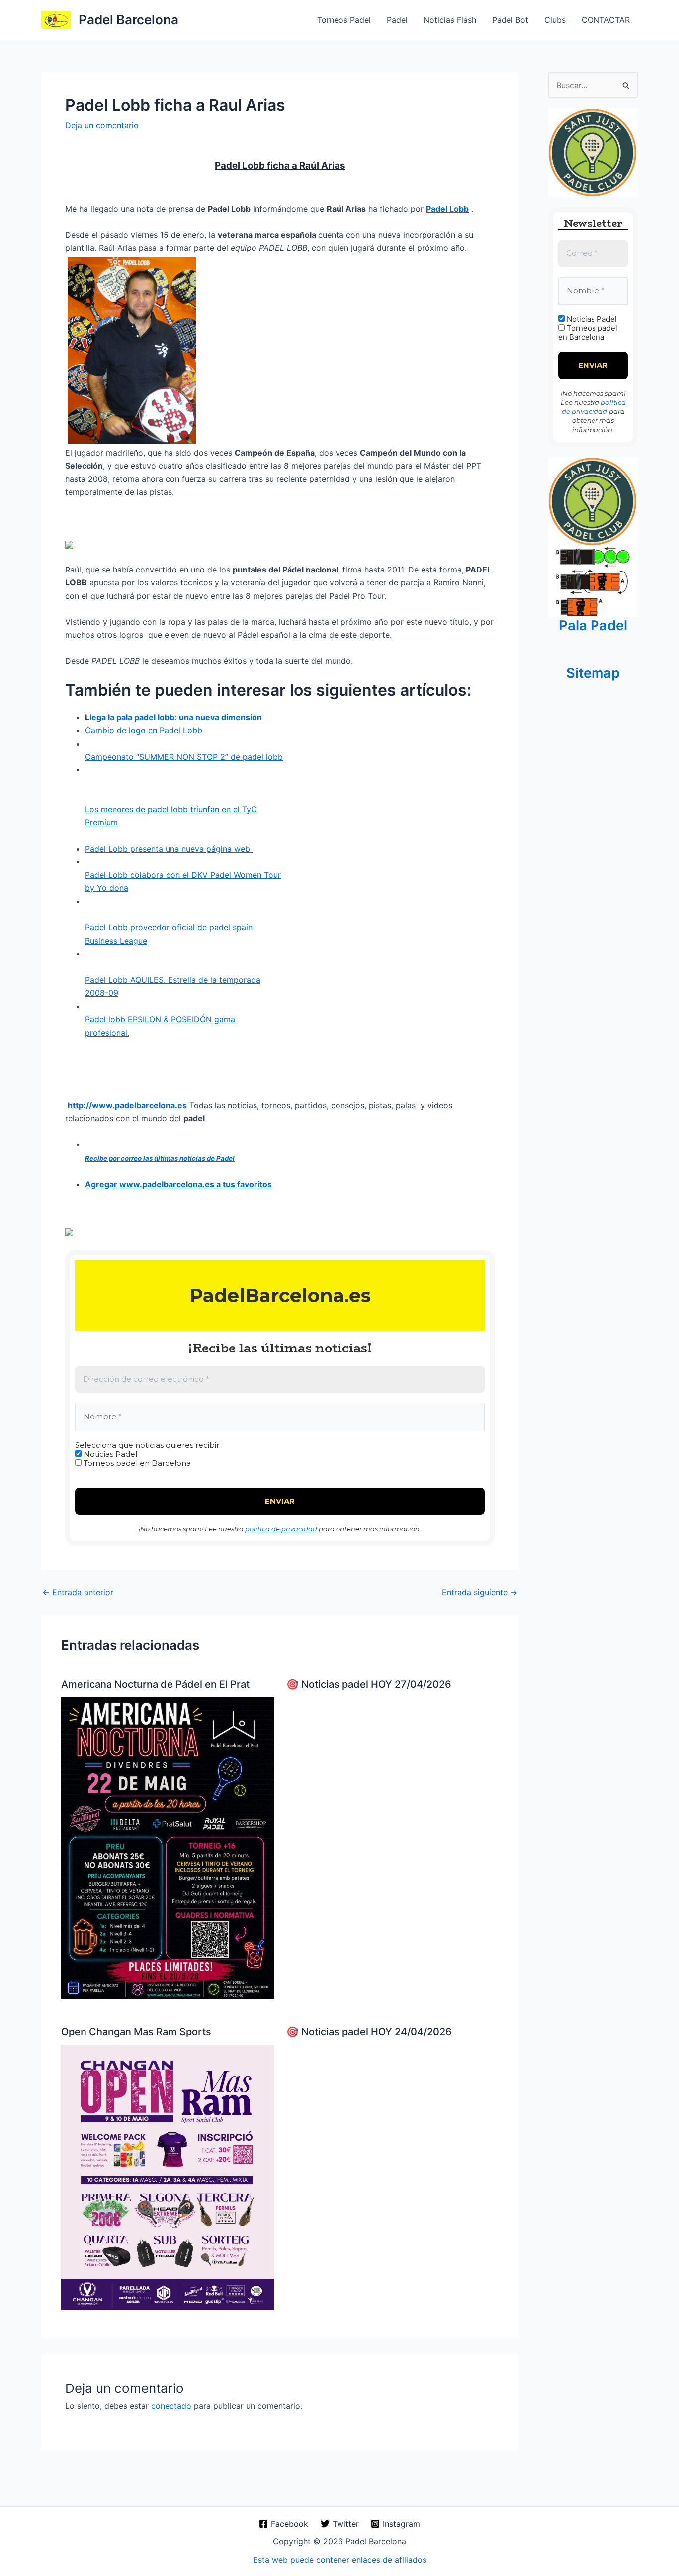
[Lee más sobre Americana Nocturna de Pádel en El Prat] (168, 1847)
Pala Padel (593, 625)
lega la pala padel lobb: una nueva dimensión (176, 717)
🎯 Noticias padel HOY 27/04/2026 (369, 1684)
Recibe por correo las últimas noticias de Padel (160, 1158)
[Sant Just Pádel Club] (593, 152)
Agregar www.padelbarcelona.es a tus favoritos (178, 1184)
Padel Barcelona (128, 20)
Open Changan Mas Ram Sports (136, 2032)
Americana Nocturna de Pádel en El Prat (155, 1684)
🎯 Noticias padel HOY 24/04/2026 (369, 2032)
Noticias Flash (450, 20)
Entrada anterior (78, 1592)
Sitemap (593, 673)
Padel (397, 20)
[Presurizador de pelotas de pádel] (593, 580)
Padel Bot (510, 20)
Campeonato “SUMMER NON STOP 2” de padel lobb (184, 757)
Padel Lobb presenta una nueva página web (169, 849)
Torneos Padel (344, 20)
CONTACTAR (606, 20)
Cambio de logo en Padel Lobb (145, 730)
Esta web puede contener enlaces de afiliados (340, 2560)
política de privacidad (281, 1529)
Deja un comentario (102, 125)
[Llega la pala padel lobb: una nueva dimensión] (265, 717)
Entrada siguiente (480, 1592)
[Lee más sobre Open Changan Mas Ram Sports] (168, 2177)
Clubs (555, 20)
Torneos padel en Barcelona (136, 1463)
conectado (171, 2406)
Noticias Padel (109, 1454)
